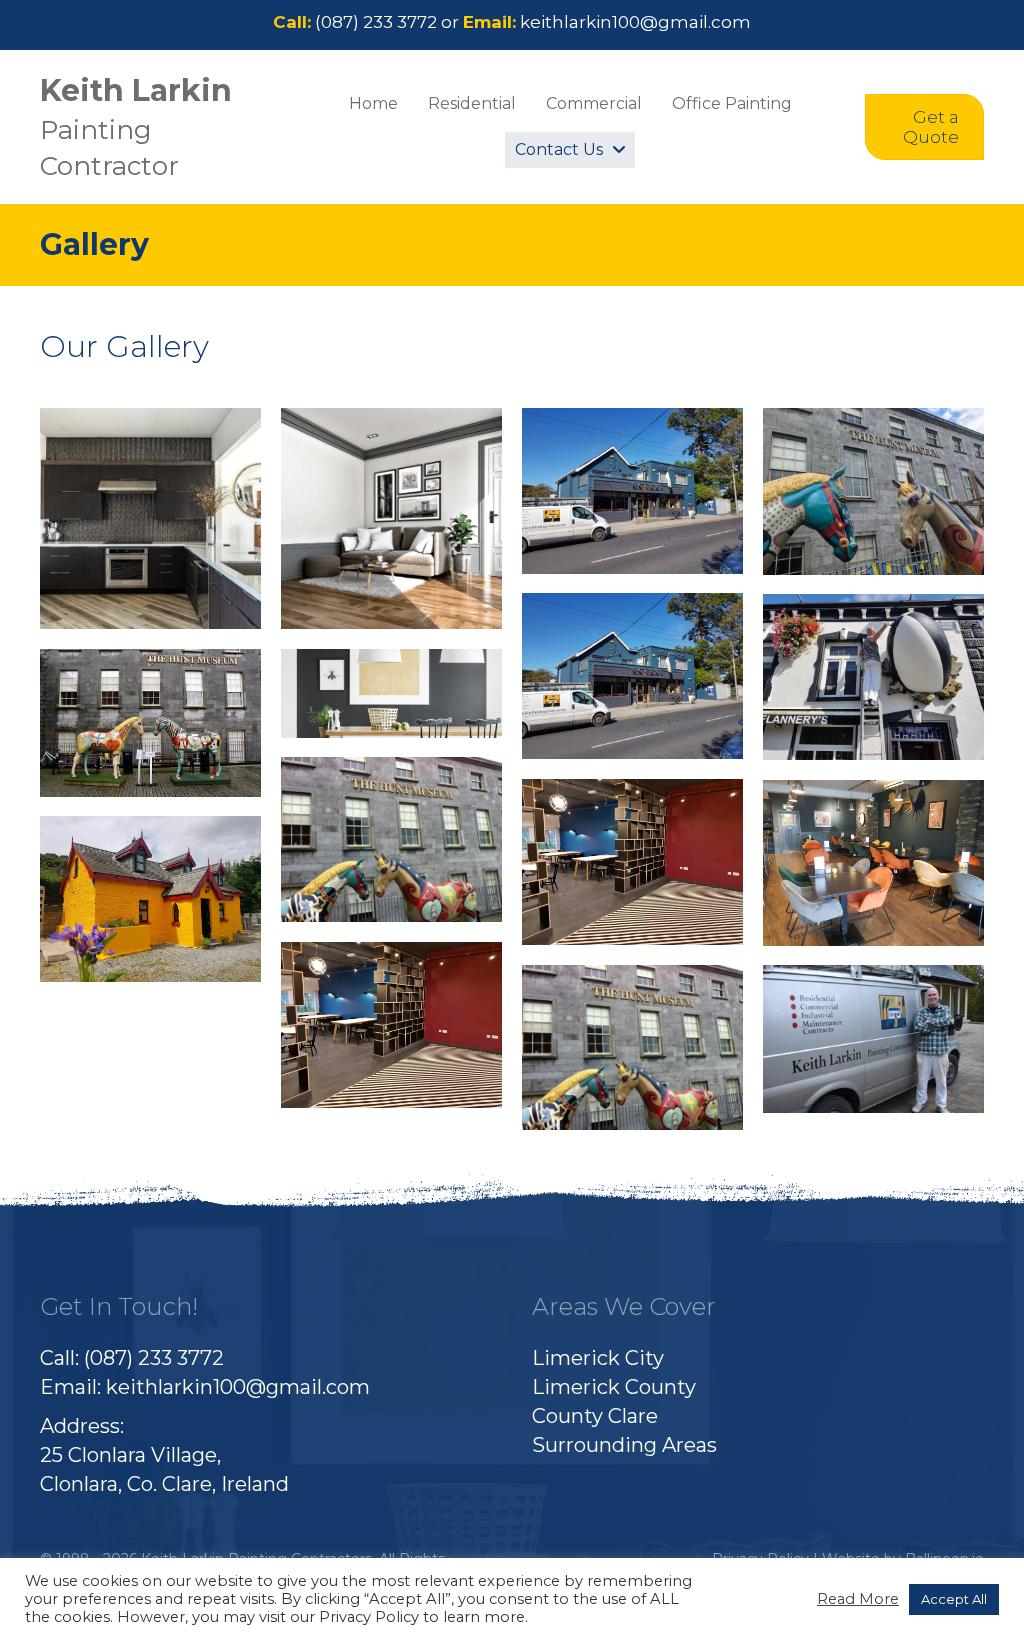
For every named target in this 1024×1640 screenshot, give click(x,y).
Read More (858, 1599)
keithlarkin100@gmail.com (635, 22)
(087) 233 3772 (376, 22)
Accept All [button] (954, 1599)
